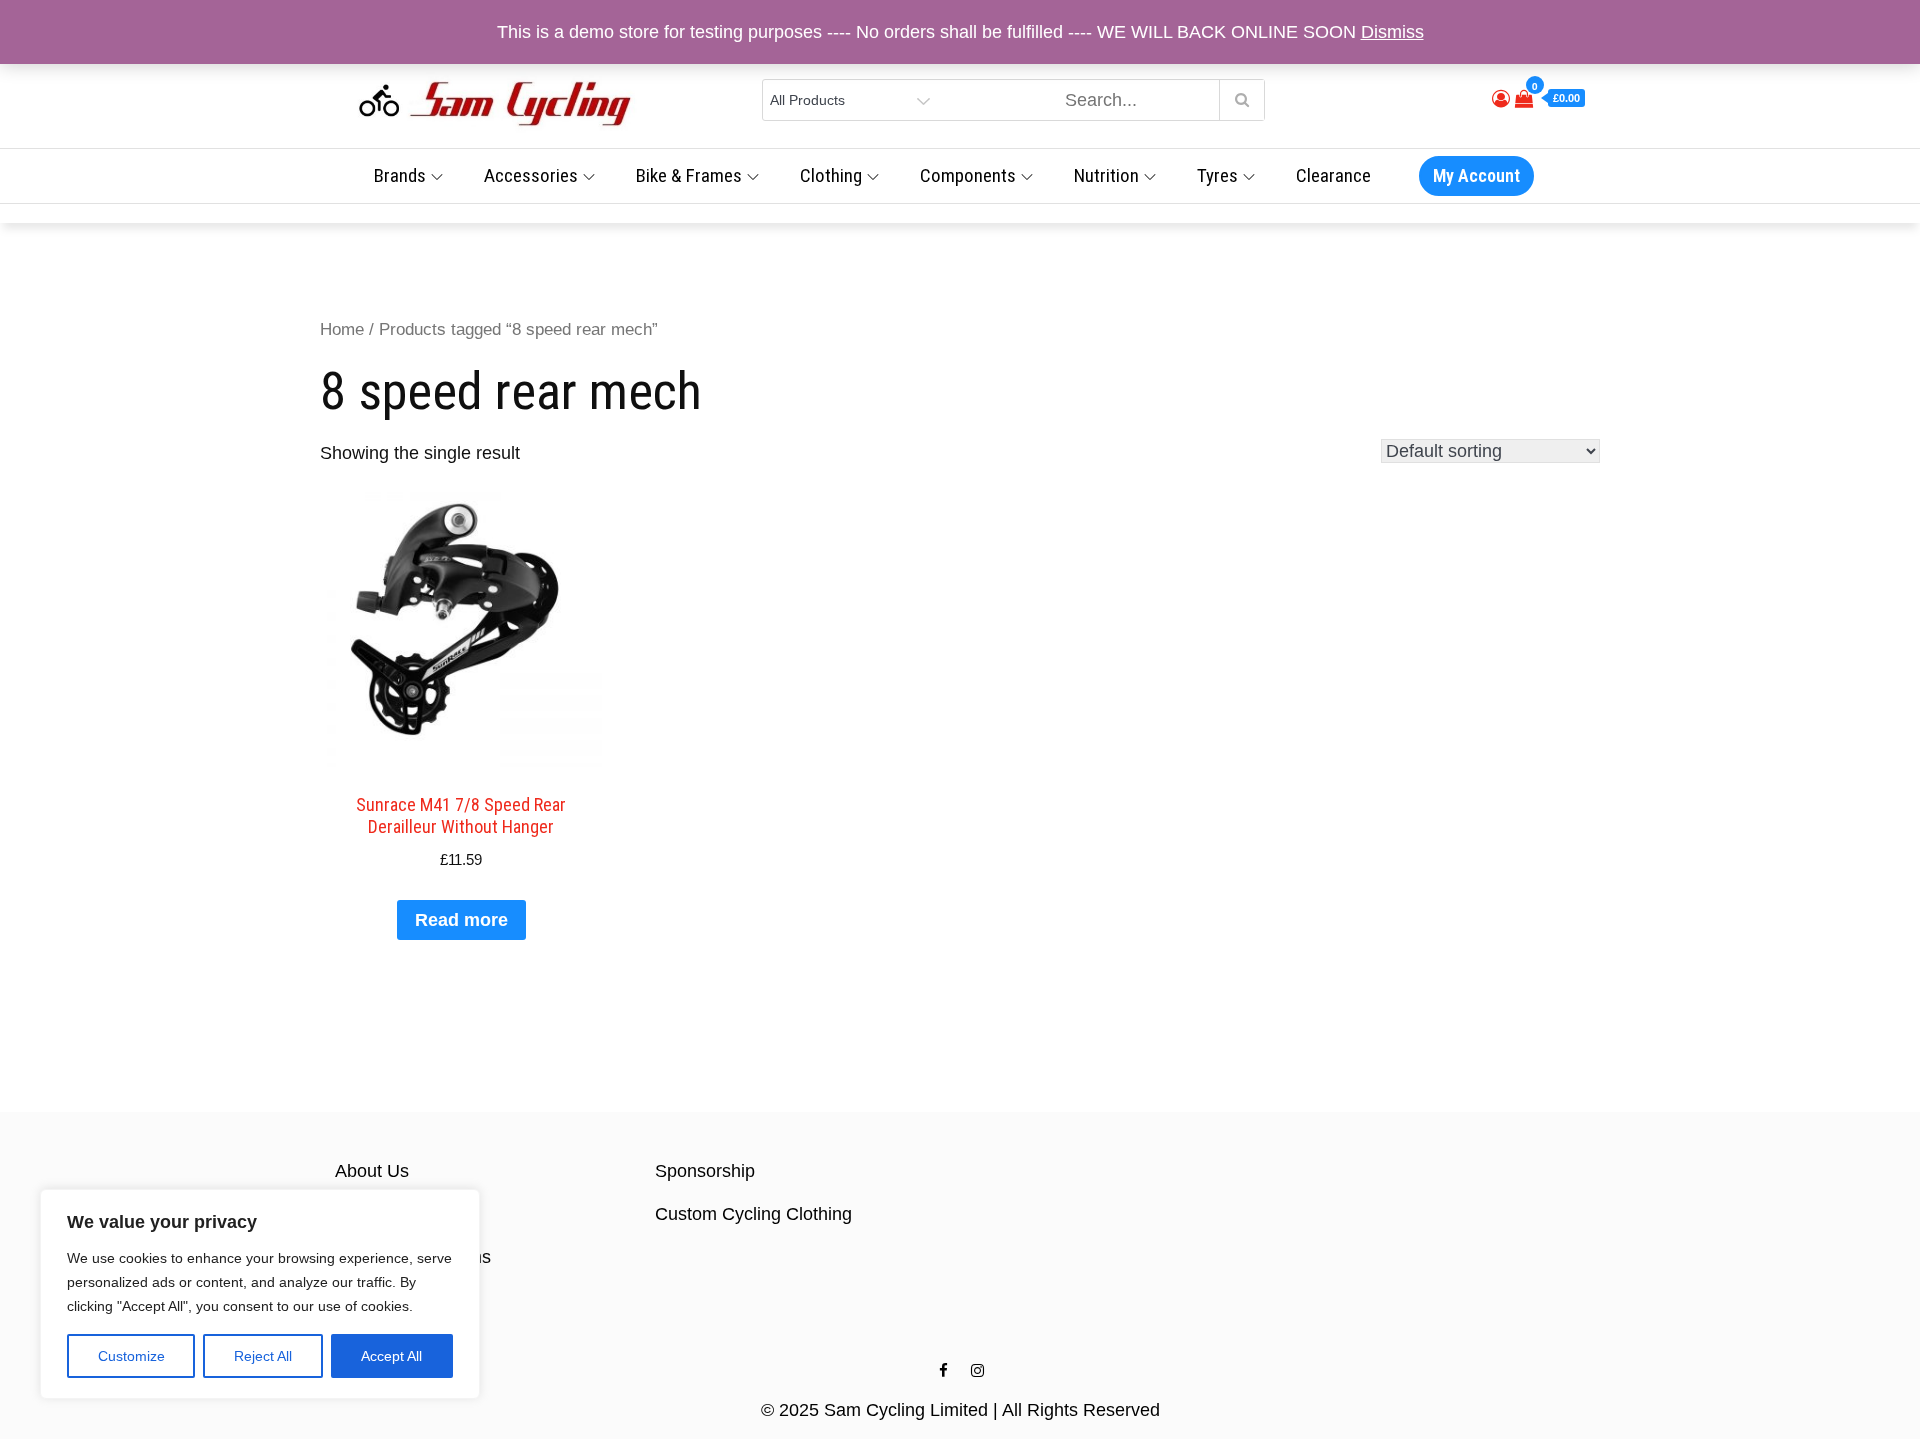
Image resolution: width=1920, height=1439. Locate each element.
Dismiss (1392, 32)
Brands (400, 175)
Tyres (1217, 175)
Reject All (263, 1356)
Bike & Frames (689, 175)
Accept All (391, 1356)
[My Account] (1501, 99)
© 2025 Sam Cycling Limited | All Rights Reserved (960, 1410)
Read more (461, 920)
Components (968, 175)
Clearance (1333, 175)
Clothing (831, 175)
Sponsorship (705, 1171)
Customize (131, 1356)
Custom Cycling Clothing (753, 1214)
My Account (1476, 175)
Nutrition (1106, 175)
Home (342, 329)
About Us (372, 1171)
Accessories (531, 175)
